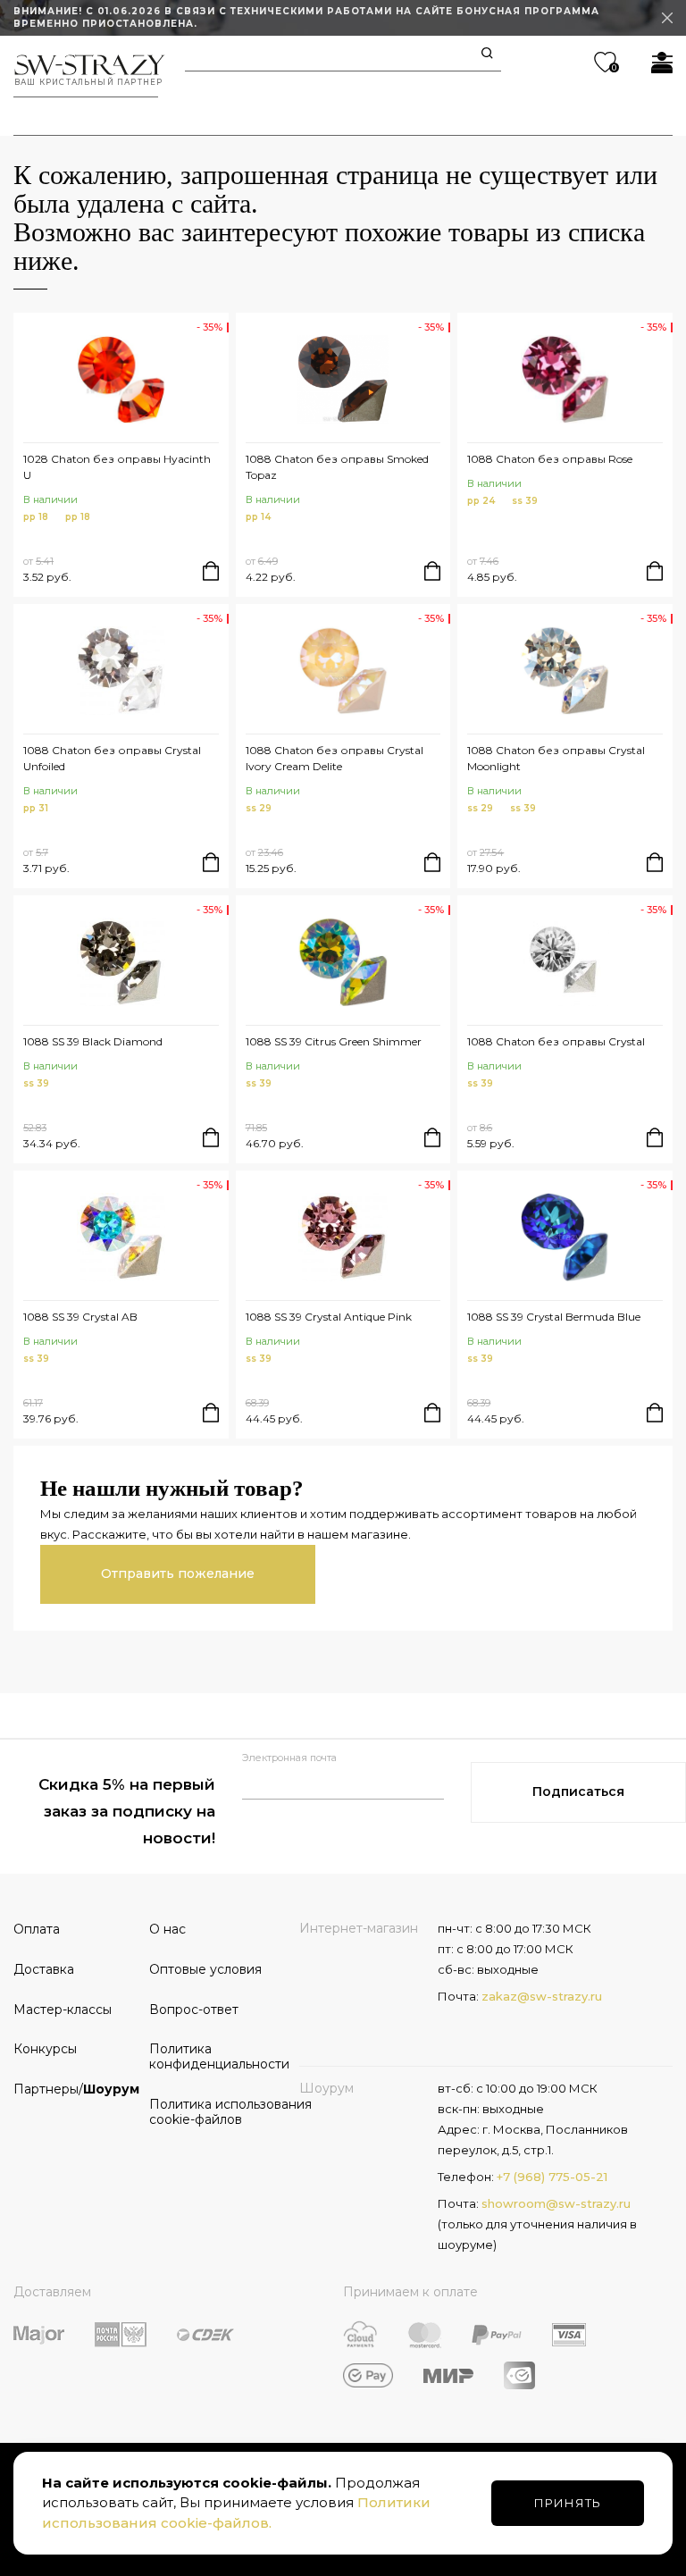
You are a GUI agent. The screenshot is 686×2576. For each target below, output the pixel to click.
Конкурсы (45, 2049)
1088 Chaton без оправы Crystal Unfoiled (112, 758)
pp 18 (36, 517)
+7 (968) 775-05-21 (552, 2177)
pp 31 (36, 808)
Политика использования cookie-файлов (211, 2112)
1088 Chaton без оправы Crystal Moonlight (556, 758)
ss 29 (259, 808)
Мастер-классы (63, 2010)
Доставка (44, 1969)
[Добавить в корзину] (211, 571)
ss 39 (525, 501)
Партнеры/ (75, 2089)
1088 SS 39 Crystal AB (80, 1317)
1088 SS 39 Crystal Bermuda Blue (554, 1317)
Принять (568, 2503)
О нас (167, 1929)
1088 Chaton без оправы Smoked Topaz (337, 467)
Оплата (37, 1929)
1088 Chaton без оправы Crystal (556, 1041)
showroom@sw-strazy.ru (556, 2203)
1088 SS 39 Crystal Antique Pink (329, 1317)
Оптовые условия (205, 1969)
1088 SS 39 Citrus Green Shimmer (334, 1041)
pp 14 (258, 517)
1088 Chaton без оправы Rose (550, 459)
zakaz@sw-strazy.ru (542, 1996)
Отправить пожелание (178, 1573)
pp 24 (481, 501)
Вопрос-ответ (194, 2010)
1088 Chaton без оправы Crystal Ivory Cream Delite (335, 758)
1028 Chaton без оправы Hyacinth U (117, 467)
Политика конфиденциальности (211, 2056)
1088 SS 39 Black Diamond (93, 1041)
